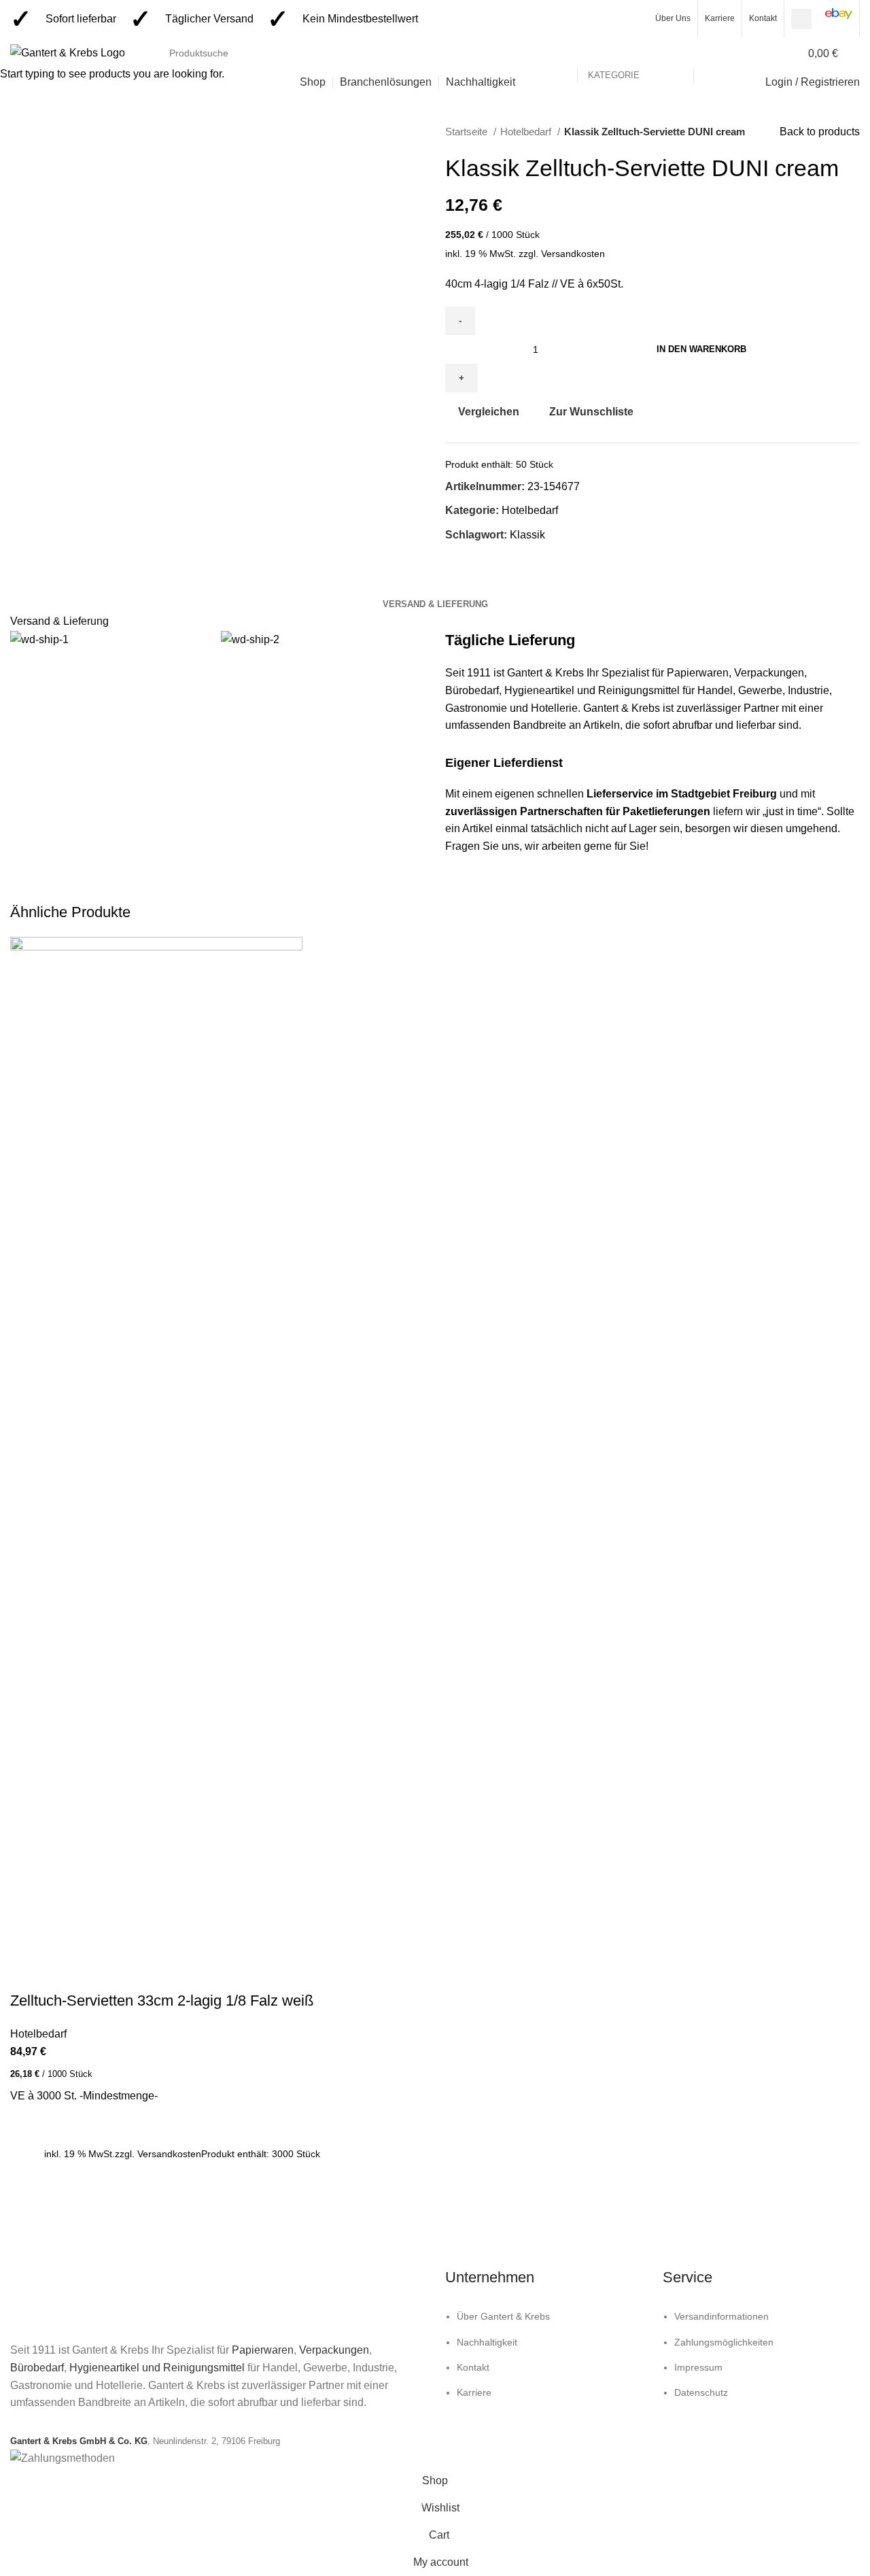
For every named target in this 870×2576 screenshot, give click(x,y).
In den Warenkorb (701, 349)
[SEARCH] (710, 53)
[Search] (856, 53)
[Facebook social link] (801, 19)
